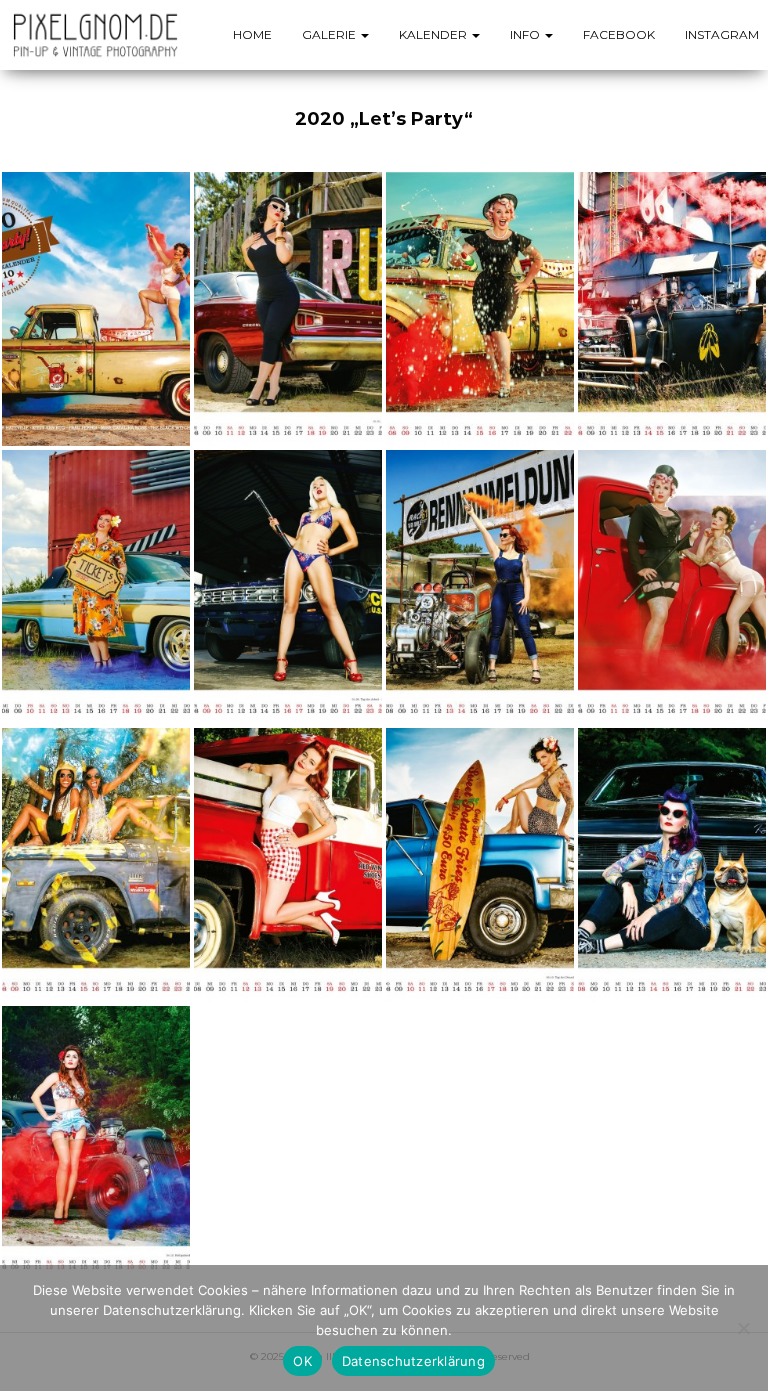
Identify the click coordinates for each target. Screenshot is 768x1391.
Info (526, 34)
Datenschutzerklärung (413, 1361)
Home (252, 34)
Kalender (434, 34)
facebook (619, 34)
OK (302, 1361)
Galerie (330, 34)
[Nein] (743, 1328)
